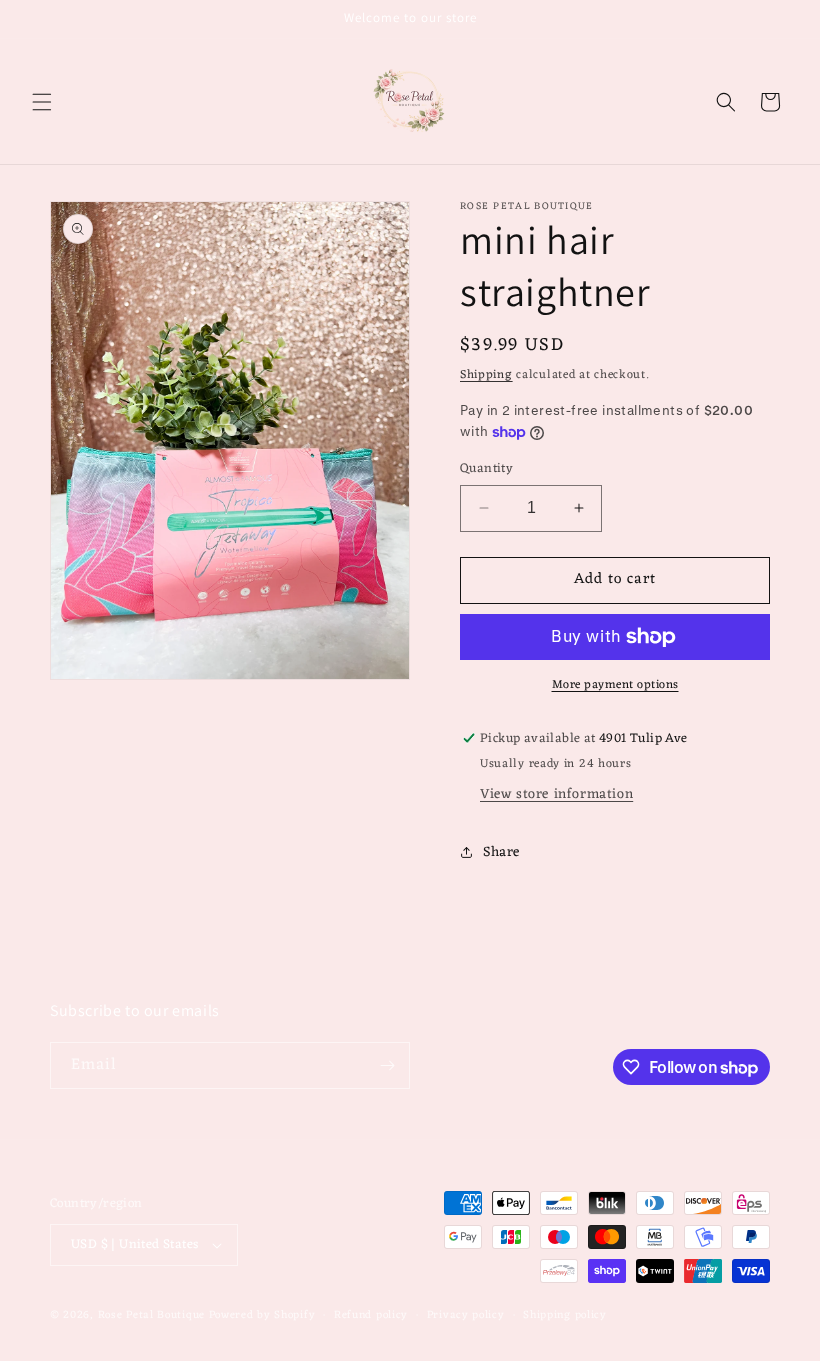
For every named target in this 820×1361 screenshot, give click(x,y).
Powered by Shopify (262, 1315)
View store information (556, 794)
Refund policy (371, 1315)
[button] (42, 102)
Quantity (486, 469)
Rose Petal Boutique (151, 1315)
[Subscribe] (387, 1065)
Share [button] (501, 852)
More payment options (615, 685)
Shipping (486, 375)
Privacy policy (466, 1315)
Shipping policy (565, 1315)
